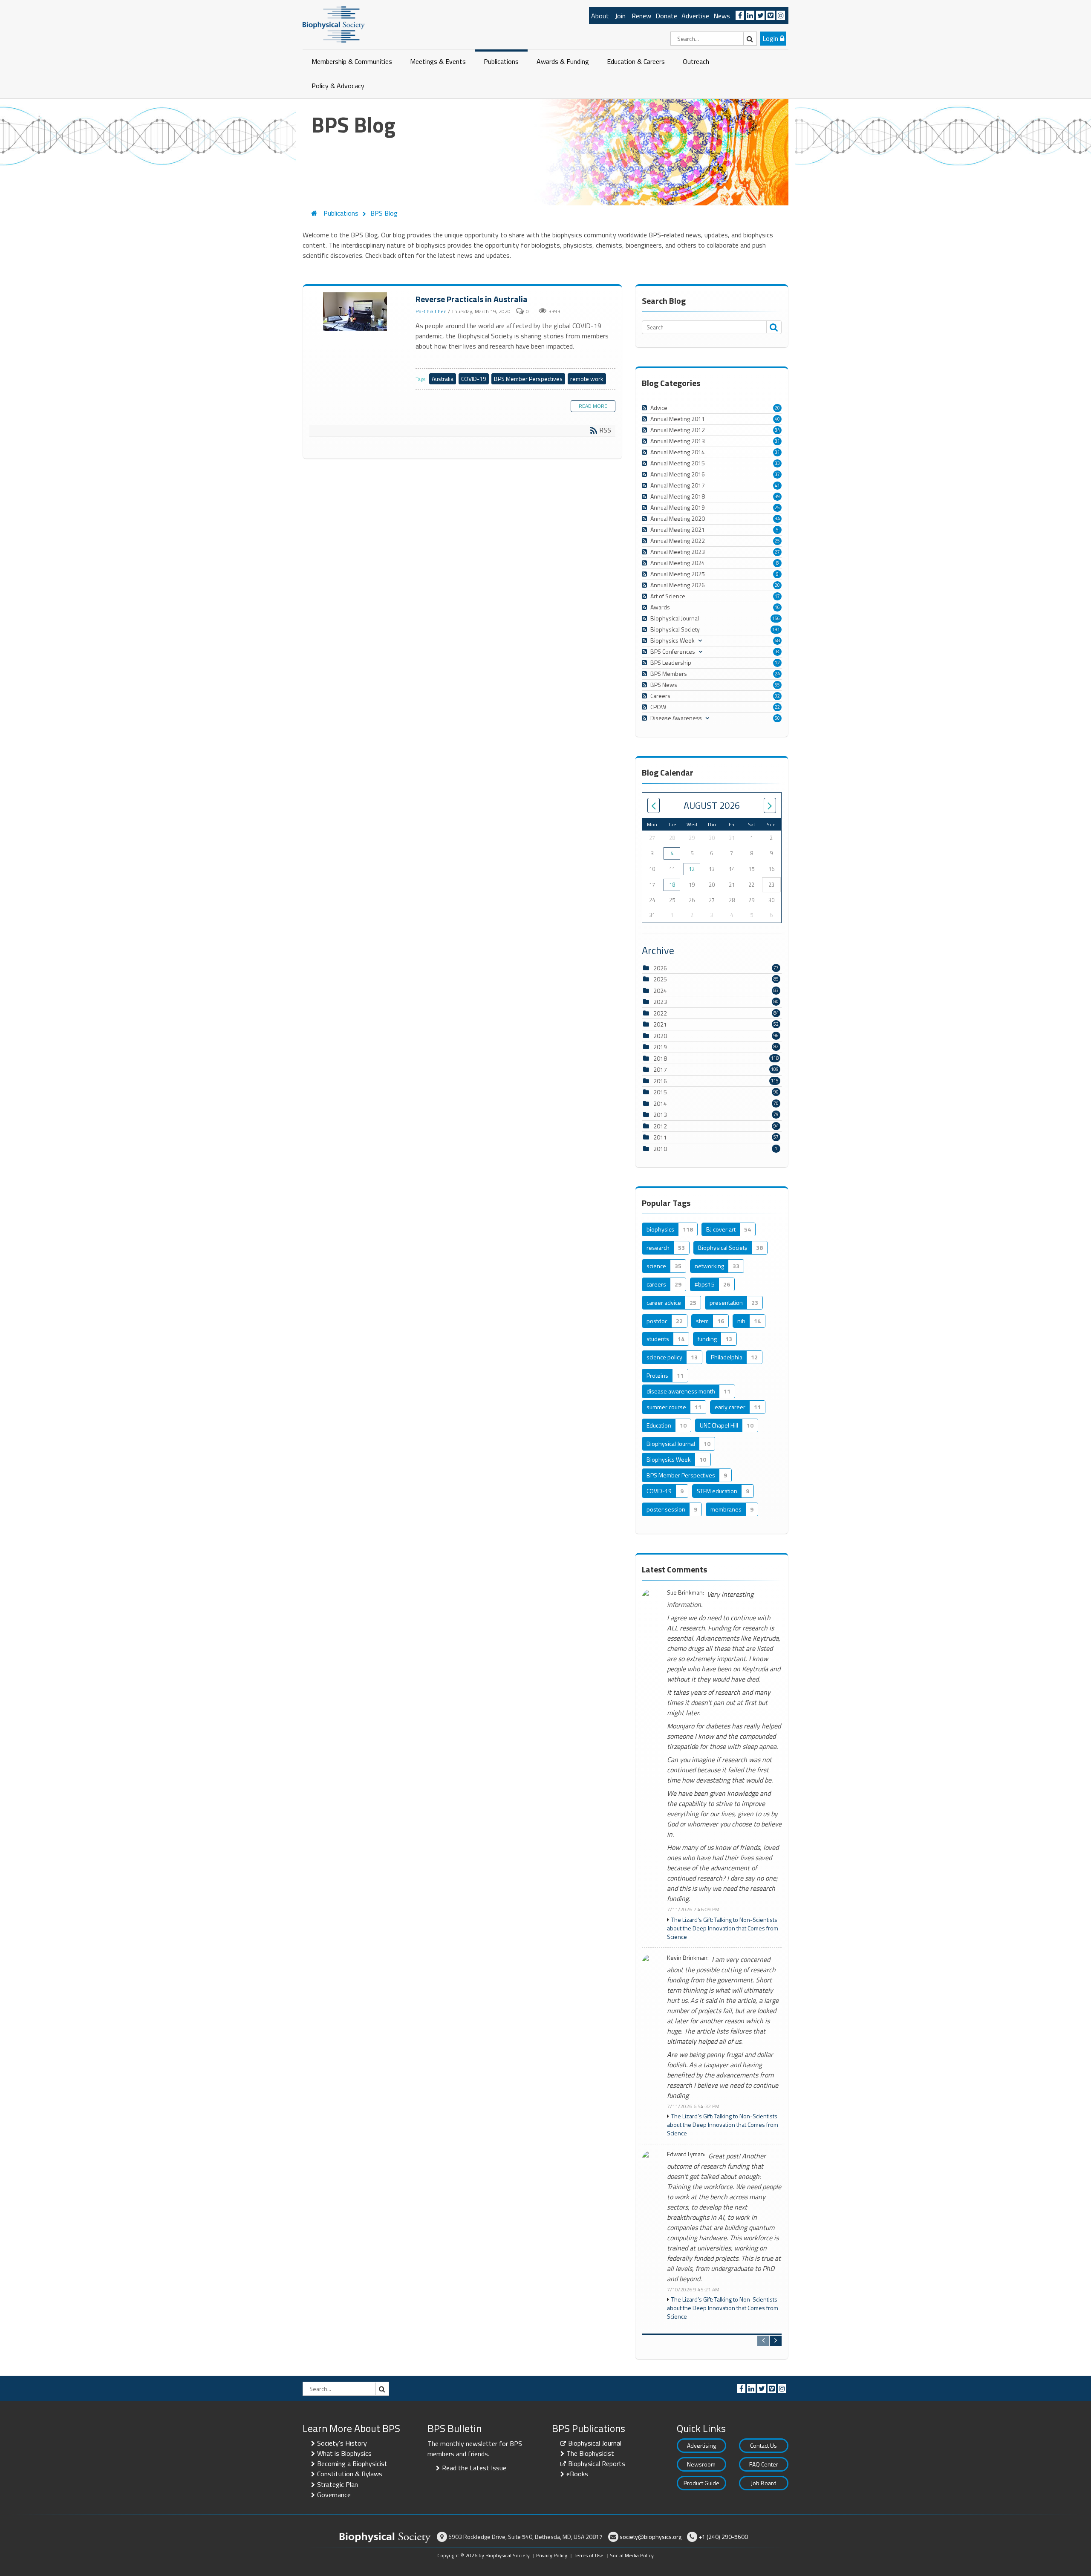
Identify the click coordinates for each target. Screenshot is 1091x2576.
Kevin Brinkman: (688, 1958)
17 (777, 596)
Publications (501, 61)
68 (777, 640)
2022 (660, 1013)
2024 (660, 991)
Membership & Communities (352, 61)
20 (777, 408)
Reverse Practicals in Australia (356, 312)
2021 (660, 1024)
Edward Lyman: (686, 2154)
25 (777, 508)
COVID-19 (474, 379)
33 (777, 463)
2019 (660, 1047)
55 (777, 685)
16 (777, 607)
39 (777, 496)
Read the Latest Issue (474, 2468)
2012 (660, 1126)
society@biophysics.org (651, 2537)
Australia (443, 379)
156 (776, 618)
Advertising (701, 2445)
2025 (660, 979)
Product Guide (701, 2483)
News (722, 16)
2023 (660, 1002)
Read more (593, 406)
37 (777, 474)
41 (777, 485)
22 (777, 707)
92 (777, 696)
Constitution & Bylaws (350, 2474)
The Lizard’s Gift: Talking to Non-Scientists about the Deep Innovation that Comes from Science (723, 1928)
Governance (334, 2495)
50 (777, 718)
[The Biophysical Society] (334, 24)
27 (777, 552)
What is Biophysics (344, 2453)
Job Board (764, 2483)
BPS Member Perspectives (528, 379)
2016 (660, 1081)
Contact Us (763, 2445)
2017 (660, 1069)
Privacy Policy (552, 2555)
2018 (660, 1058)
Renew (641, 16)
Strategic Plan (338, 2484)
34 (777, 430)
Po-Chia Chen (431, 311)
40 (777, 419)
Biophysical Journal (595, 2443)
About (600, 16)
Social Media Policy (632, 2555)
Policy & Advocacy (338, 86)
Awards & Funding (563, 61)
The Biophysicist (590, 2453)
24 (777, 674)
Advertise (695, 16)
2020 (660, 1036)
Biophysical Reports (597, 2463)
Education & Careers (636, 61)
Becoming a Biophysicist (352, 2463)
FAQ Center (764, 2464)
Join (620, 16)
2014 (660, 1103)
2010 (660, 1149)
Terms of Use (589, 2555)
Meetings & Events (438, 61)
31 (777, 441)
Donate (666, 16)
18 (672, 885)
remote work (587, 379)
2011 (660, 1137)
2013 (660, 1115)
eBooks (577, 2474)
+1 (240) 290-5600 (723, 2537)
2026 (660, 968)
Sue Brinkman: (685, 1593)
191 (776, 629)
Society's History (342, 2443)
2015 (660, 1092)
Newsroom (701, 2464)
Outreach (696, 61)
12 (777, 663)
